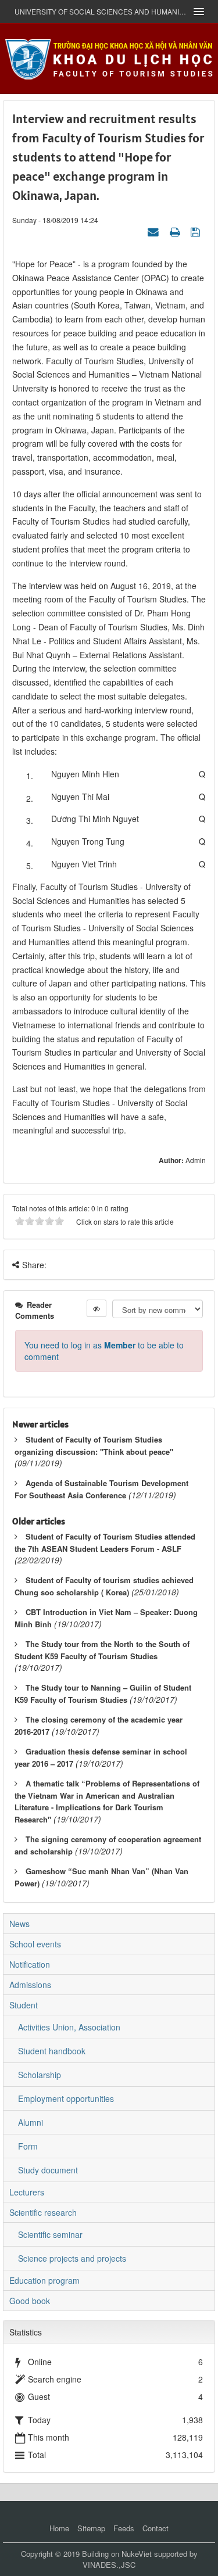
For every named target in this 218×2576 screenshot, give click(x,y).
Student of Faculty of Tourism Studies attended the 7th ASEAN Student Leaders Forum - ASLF (105, 1542)
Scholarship (40, 2075)
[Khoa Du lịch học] (109, 58)
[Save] (197, 231)
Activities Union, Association (69, 2027)
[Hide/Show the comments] (97, 1308)
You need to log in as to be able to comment (104, 1351)
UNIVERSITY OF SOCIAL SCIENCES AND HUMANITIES (100, 11)
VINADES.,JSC (109, 2565)
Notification (30, 1964)
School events (35, 1944)
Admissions (30, 1985)
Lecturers (27, 2192)
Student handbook (52, 2051)
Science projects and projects (72, 2258)
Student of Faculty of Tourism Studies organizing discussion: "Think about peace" (94, 1445)
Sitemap (91, 2528)
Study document (48, 2170)
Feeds (124, 2528)
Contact (156, 2528)
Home (59, 2528)
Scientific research (43, 2212)
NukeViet (137, 2554)
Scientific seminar (50, 2234)
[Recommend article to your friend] (155, 231)
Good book (30, 2301)
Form (28, 2146)
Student (24, 2005)
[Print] (176, 231)
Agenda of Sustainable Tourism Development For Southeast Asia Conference (101, 1489)
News (19, 1924)
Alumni (31, 2122)
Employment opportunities (66, 2098)
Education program (44, 2280)
